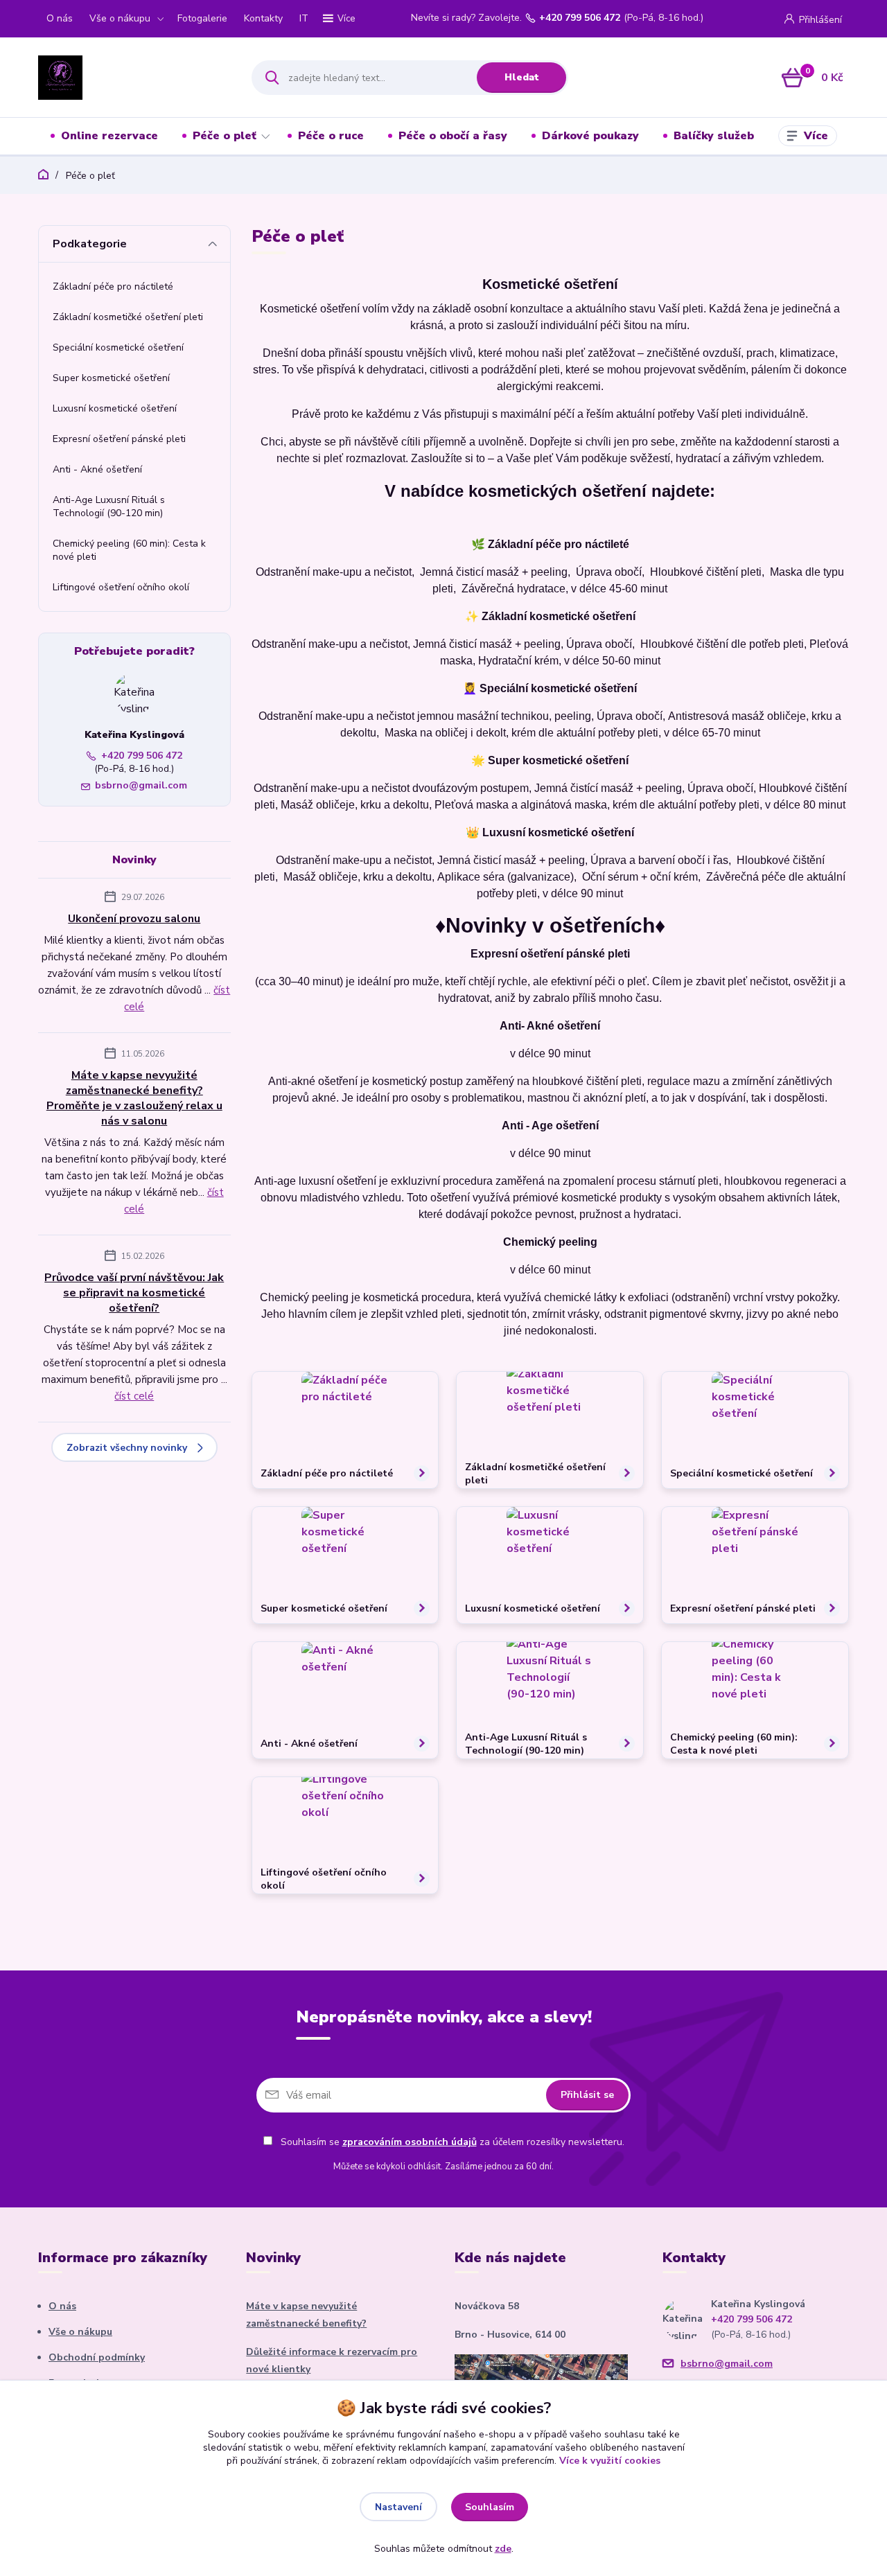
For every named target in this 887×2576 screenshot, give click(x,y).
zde (503, 2549)
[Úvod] (133, 78)
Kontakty (263, 18)
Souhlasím (490, 2507)
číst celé (134, 1396)
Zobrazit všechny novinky (127, 1448)
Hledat (522, 77)
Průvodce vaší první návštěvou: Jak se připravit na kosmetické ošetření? (134, 1293)
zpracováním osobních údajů (410, 2142)
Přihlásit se (587, 2095)
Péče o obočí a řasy (453, 136)
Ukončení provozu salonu (134, 919)
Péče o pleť (225, 136)
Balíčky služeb (714, 136)
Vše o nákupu (120, 18)
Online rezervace (109, 136)
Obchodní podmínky (97, 2357)
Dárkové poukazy (590, 136)
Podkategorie (90, 244)
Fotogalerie (202, 18)
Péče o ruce (331, 136)
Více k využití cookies (610, 2461)
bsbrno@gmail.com (141, 785)
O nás (60, 18)
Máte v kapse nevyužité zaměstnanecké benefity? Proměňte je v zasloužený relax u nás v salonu (134, 1098)
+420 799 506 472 (580, 18)
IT (304, 18)
